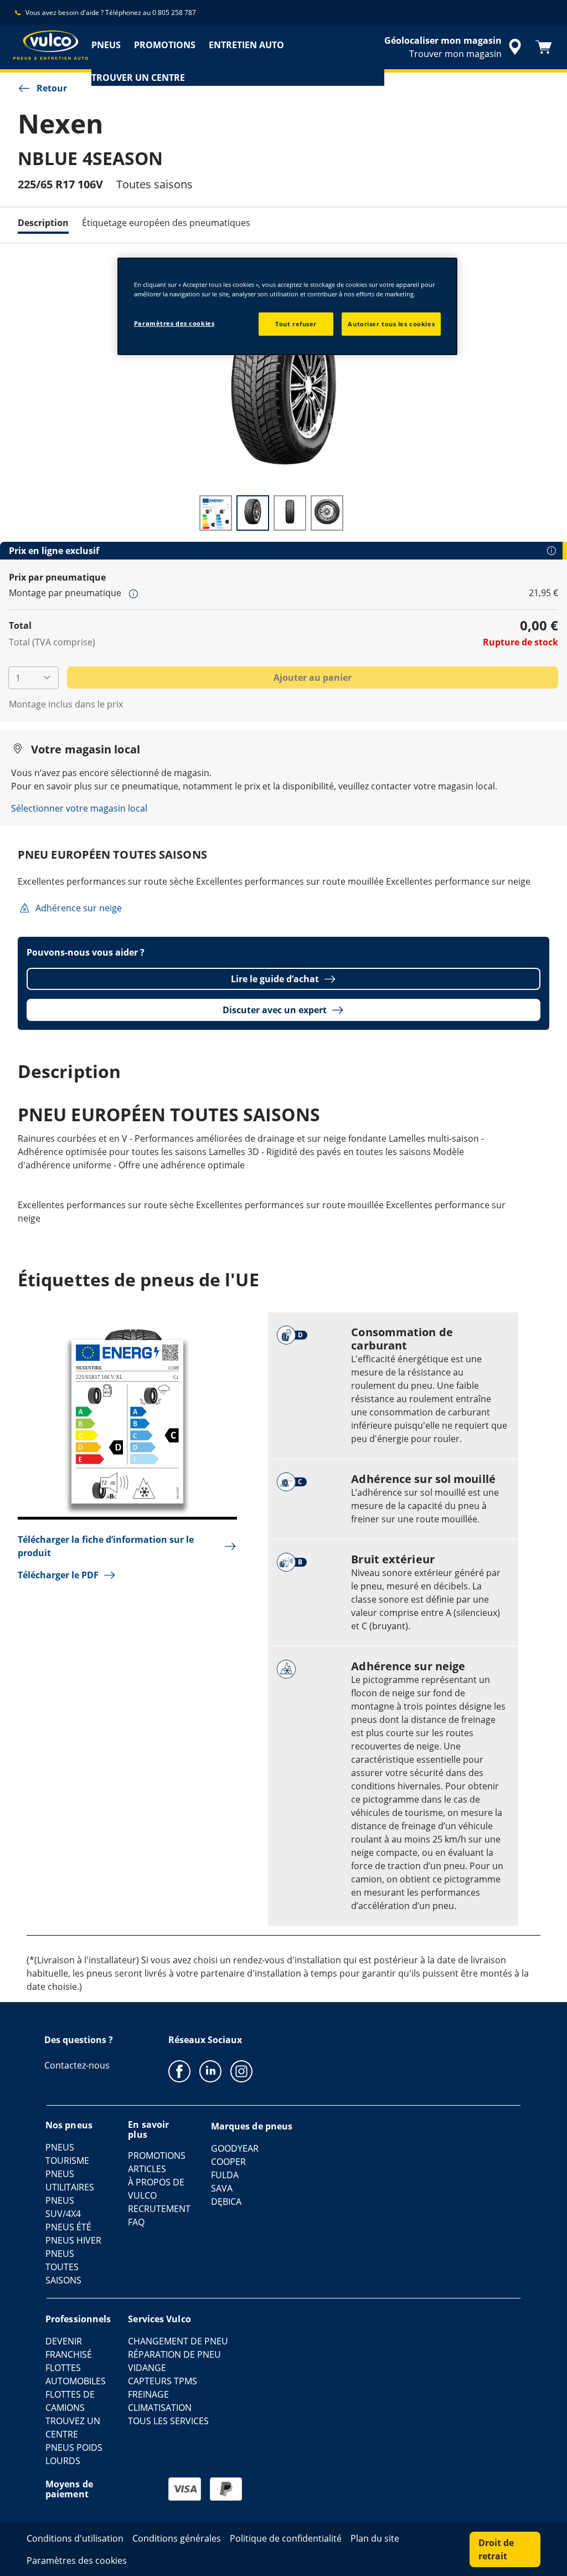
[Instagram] (241, 2071)
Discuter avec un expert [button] (275, 1010)
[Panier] (544, 47)
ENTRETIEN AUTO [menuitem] (246, 45)
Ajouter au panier (313, 678)
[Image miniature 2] (253, 513)
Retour (52, 88)
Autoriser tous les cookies (391, 324)
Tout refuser (296, 324)
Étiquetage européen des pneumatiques (166, 223)
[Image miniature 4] (327, 513)
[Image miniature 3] (290, 513)
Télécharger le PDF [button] (58, 1575)
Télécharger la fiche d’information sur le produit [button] (106, 1546)
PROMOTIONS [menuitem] (165, 45)
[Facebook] (179, 2071)
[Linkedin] (210, 2071)
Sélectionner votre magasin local (79, 808)
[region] (287, 306)
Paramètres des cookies (174, 323)
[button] (133, 593)
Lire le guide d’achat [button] (275, 979)
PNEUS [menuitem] (106, 45)
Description (43, 223)
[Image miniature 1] (216, 513)
